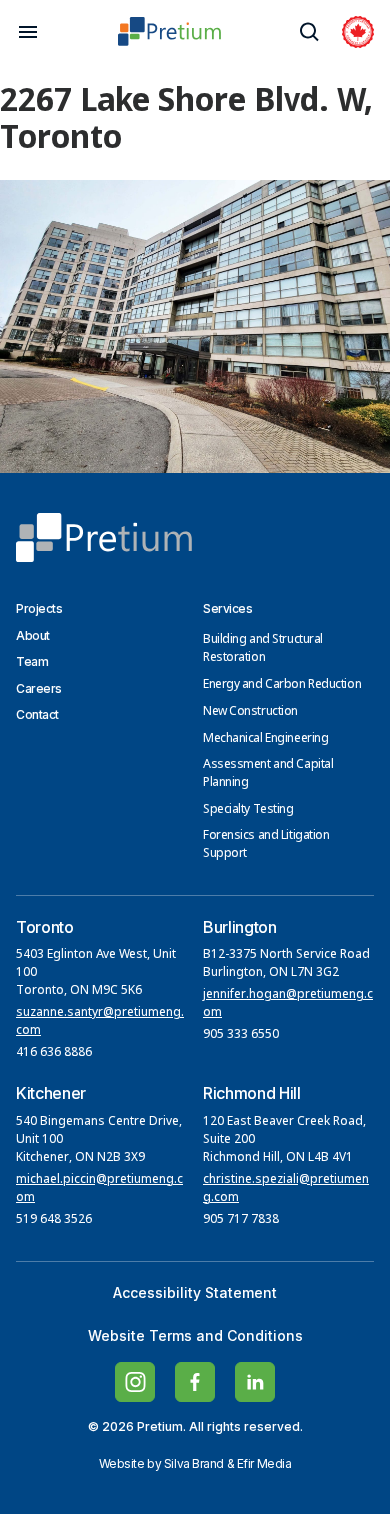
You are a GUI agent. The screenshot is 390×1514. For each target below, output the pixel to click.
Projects (39, 608)
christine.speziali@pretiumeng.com (286, 1189)
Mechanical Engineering (265, 739)
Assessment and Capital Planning (268, 774)
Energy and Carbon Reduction (282, 685)
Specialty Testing (248, 810)
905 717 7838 (241, 1220)
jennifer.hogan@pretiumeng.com (288, 1004)
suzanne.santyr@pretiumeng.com (100, 1022)
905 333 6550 (241, 1035)
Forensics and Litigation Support (266, 845)
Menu (28, 32)
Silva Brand (194, 1463)
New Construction (250, 712)
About (33, 635)
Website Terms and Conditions (195, 1335)
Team (32, 661)
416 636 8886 (54, 1053)
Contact (37, 714)
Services (227, 608)
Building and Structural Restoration (263, 649)
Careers (39, 688)
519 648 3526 (55, 1220)
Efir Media (264, 1463)
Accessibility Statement (195, 1292)
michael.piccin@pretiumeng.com (99, 1189)
